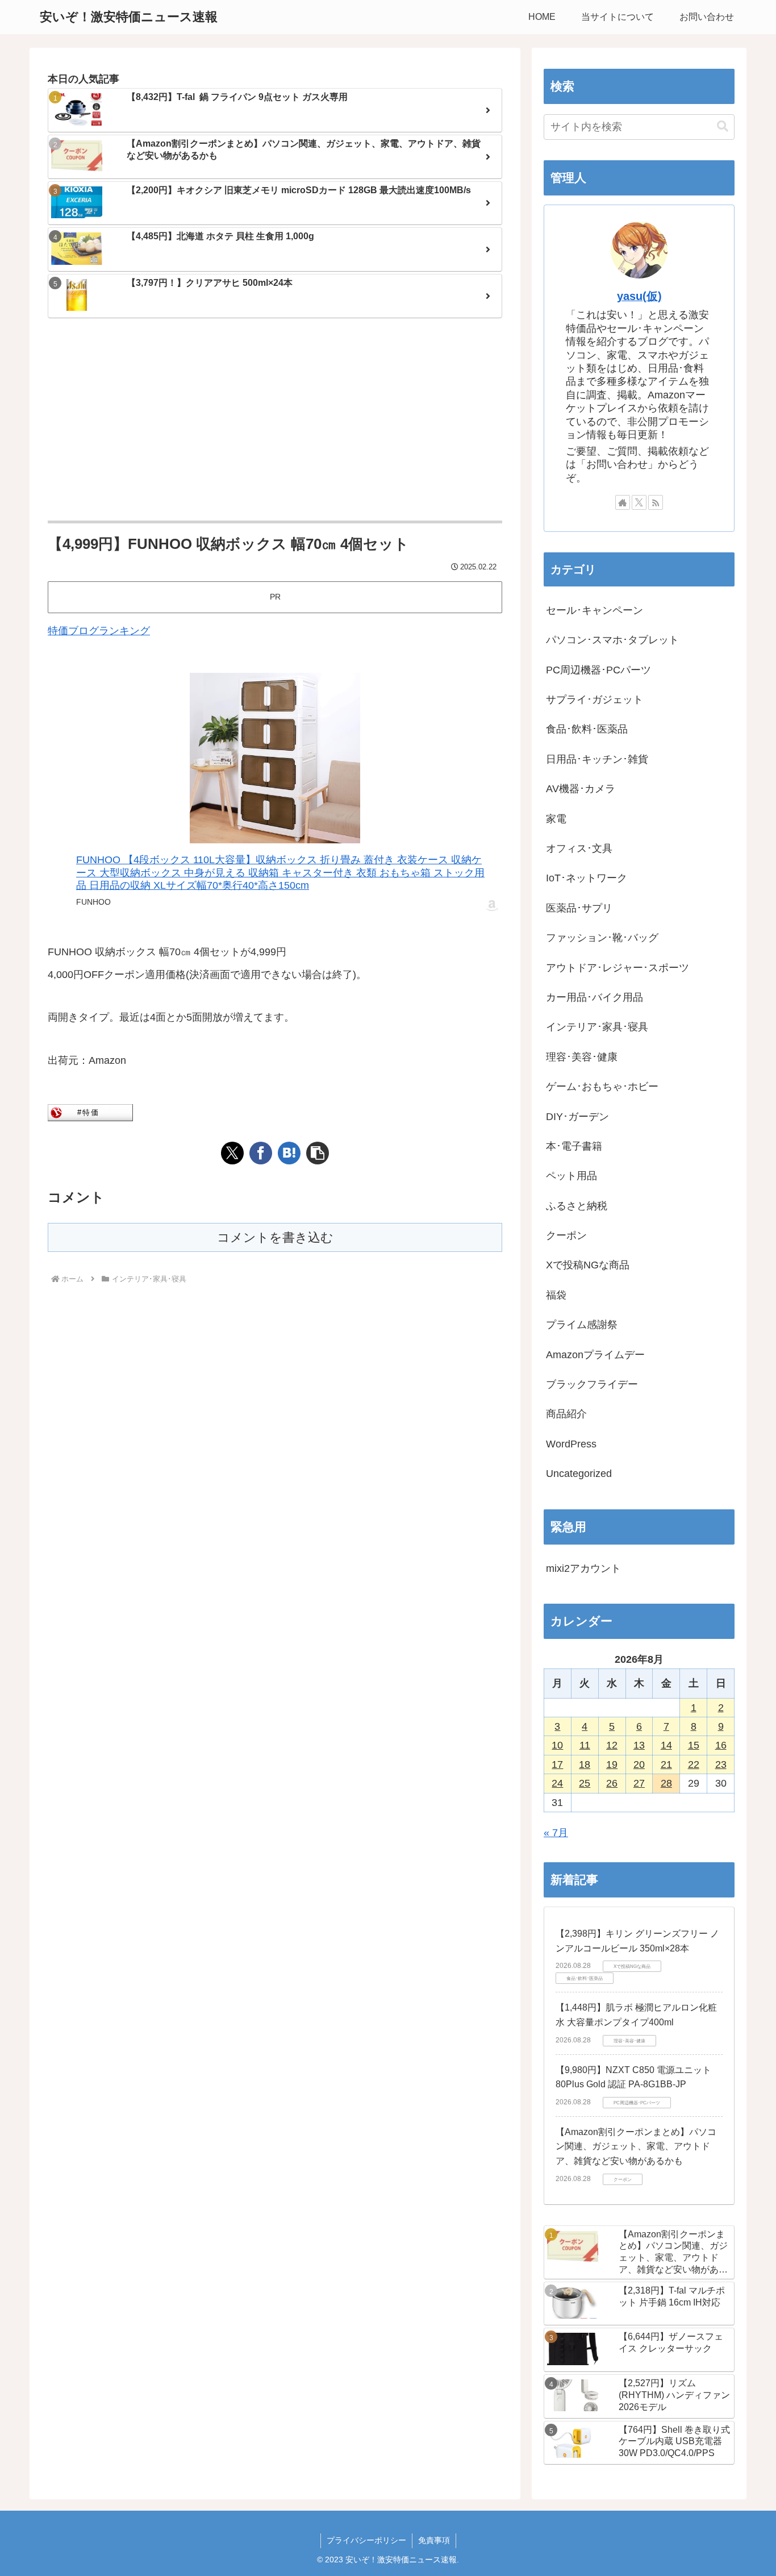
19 (612, 1765)
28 (666, 1783)
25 (585, 1783)
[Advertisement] (275, 421)
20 (639, 1765)
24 (557, 1783)
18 (585, 1765)
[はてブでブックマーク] (289, 1153)
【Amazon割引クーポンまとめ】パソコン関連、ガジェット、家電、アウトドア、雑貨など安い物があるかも (636, 2146)
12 (612, 1745)
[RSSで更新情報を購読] (656, 502)
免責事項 (434, 2540)
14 (666, 1745)
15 (694, 1745)
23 (721, 1765)
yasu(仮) (639, 296)
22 (694, 1765)
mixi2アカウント (583, 1568)
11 (585, 1745)
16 (721, 1745)
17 (557, 1765)
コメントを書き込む (275, 1237)
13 (639, 1745)
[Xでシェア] (232, 1153)
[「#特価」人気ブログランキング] (90, 1112)
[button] (318, 1153)
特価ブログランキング (99, 631)
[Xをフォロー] (639, 502)
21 (666, 1765)
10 (557, 1745)
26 (612, 1783)
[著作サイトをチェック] (623, 502)
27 (639, 1783)
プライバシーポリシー (366, 2540)
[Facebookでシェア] (261, 1153)
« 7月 (556, 1833)
